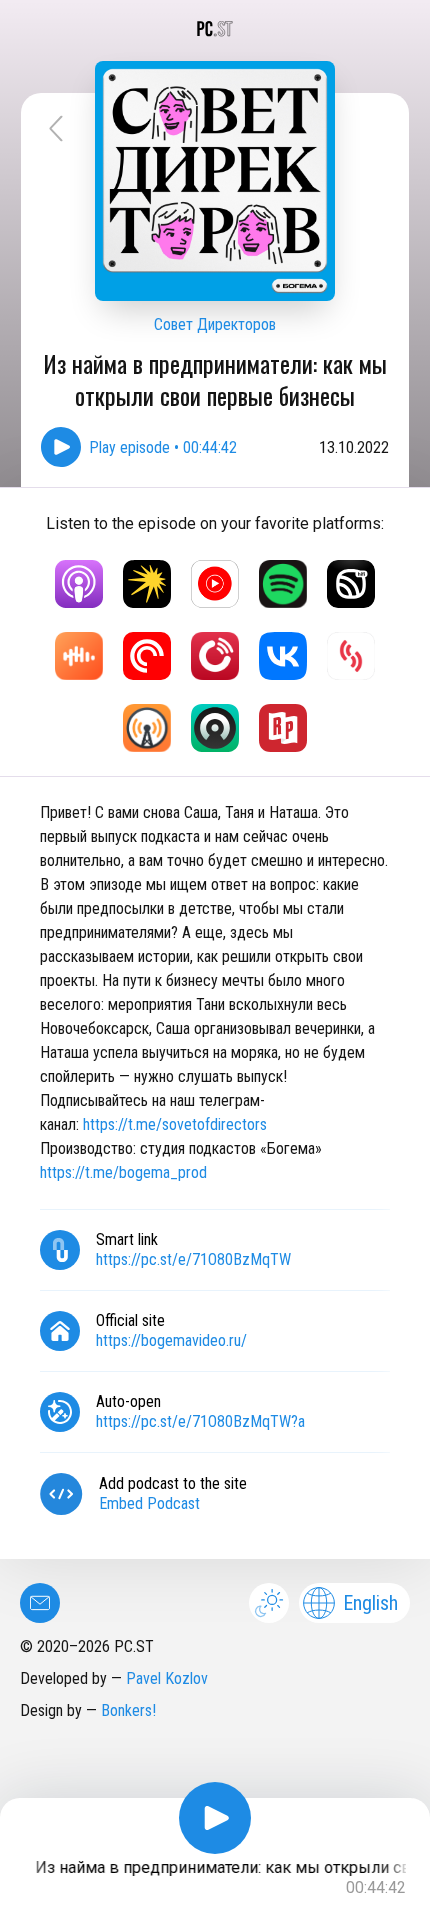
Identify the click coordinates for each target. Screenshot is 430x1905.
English (370, 1603)
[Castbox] (79, 656)
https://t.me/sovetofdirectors (175, 1124)
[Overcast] (147, 728)
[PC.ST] (215, 29)
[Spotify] (283, 584)
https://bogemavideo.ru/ (171, 1340)
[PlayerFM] (215, 656)
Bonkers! (128, 1710)
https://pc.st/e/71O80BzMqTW (193, 1259)
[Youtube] (215, 584)
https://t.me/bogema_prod (123, 1172)
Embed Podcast (149, 1503)
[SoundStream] (351, 656)
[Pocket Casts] (147, 656)
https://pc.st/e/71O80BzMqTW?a (200, 1421)
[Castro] (215, 728)
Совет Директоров (215, 324)
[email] (40, 1603)
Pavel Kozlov (167, 1678)
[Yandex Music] (147, 584)
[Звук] (351, 584)
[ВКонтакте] (283, 656)
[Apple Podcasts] (79, 584)
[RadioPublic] (283, 728)
